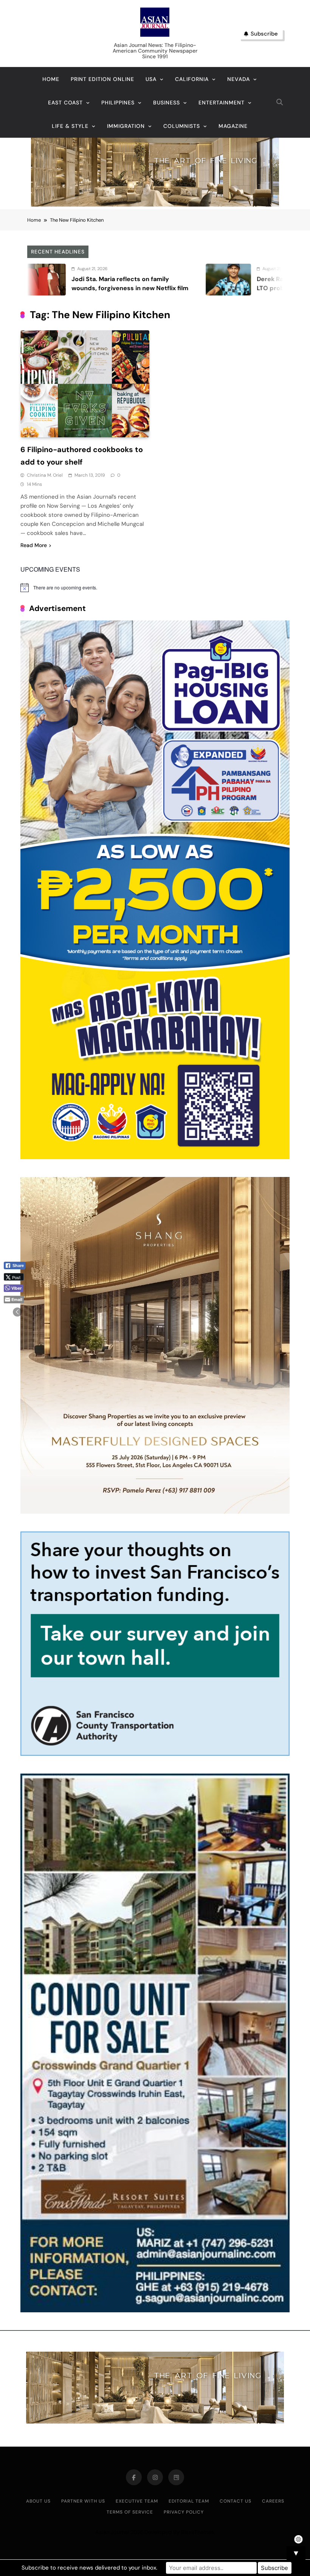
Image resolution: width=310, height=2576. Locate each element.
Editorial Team (189, 2501)
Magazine (233, 126)
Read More (34, 545)
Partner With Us (83, 2501)
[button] (17, 1312)
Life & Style (70, 126)
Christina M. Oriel (45, 475)
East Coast (65, 103)
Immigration (126, 126)
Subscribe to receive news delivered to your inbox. (89, 2568)
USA (151, 79)
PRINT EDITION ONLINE (102, 79)
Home (51, 79)
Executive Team (137, 2501)
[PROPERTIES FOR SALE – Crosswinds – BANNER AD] (155, 2310)
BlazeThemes (198, 2532)
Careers (273, 2501)
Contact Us (236, 2501)
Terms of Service (130, 2512)
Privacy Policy (184, 2512)
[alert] (155, 588)
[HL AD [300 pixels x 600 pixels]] (155, 1157)
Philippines (118, 103)
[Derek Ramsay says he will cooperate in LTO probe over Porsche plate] (78, 280)
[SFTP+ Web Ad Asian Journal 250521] (155, 1754)
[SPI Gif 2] (155, 204)
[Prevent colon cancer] (263, 280)
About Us (38, 2501)
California (192, 79)
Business (167, 103)
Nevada (239, 79)
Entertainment (222, 103)
